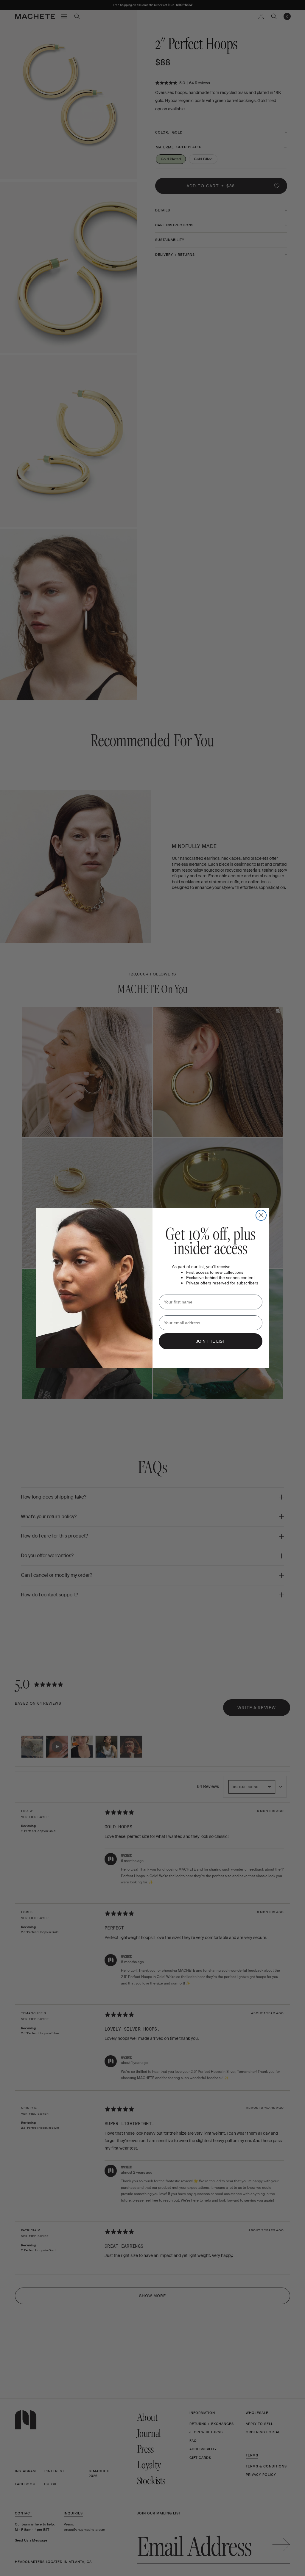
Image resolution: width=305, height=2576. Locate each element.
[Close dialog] (261, 1215)
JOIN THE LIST (211, 1341)
